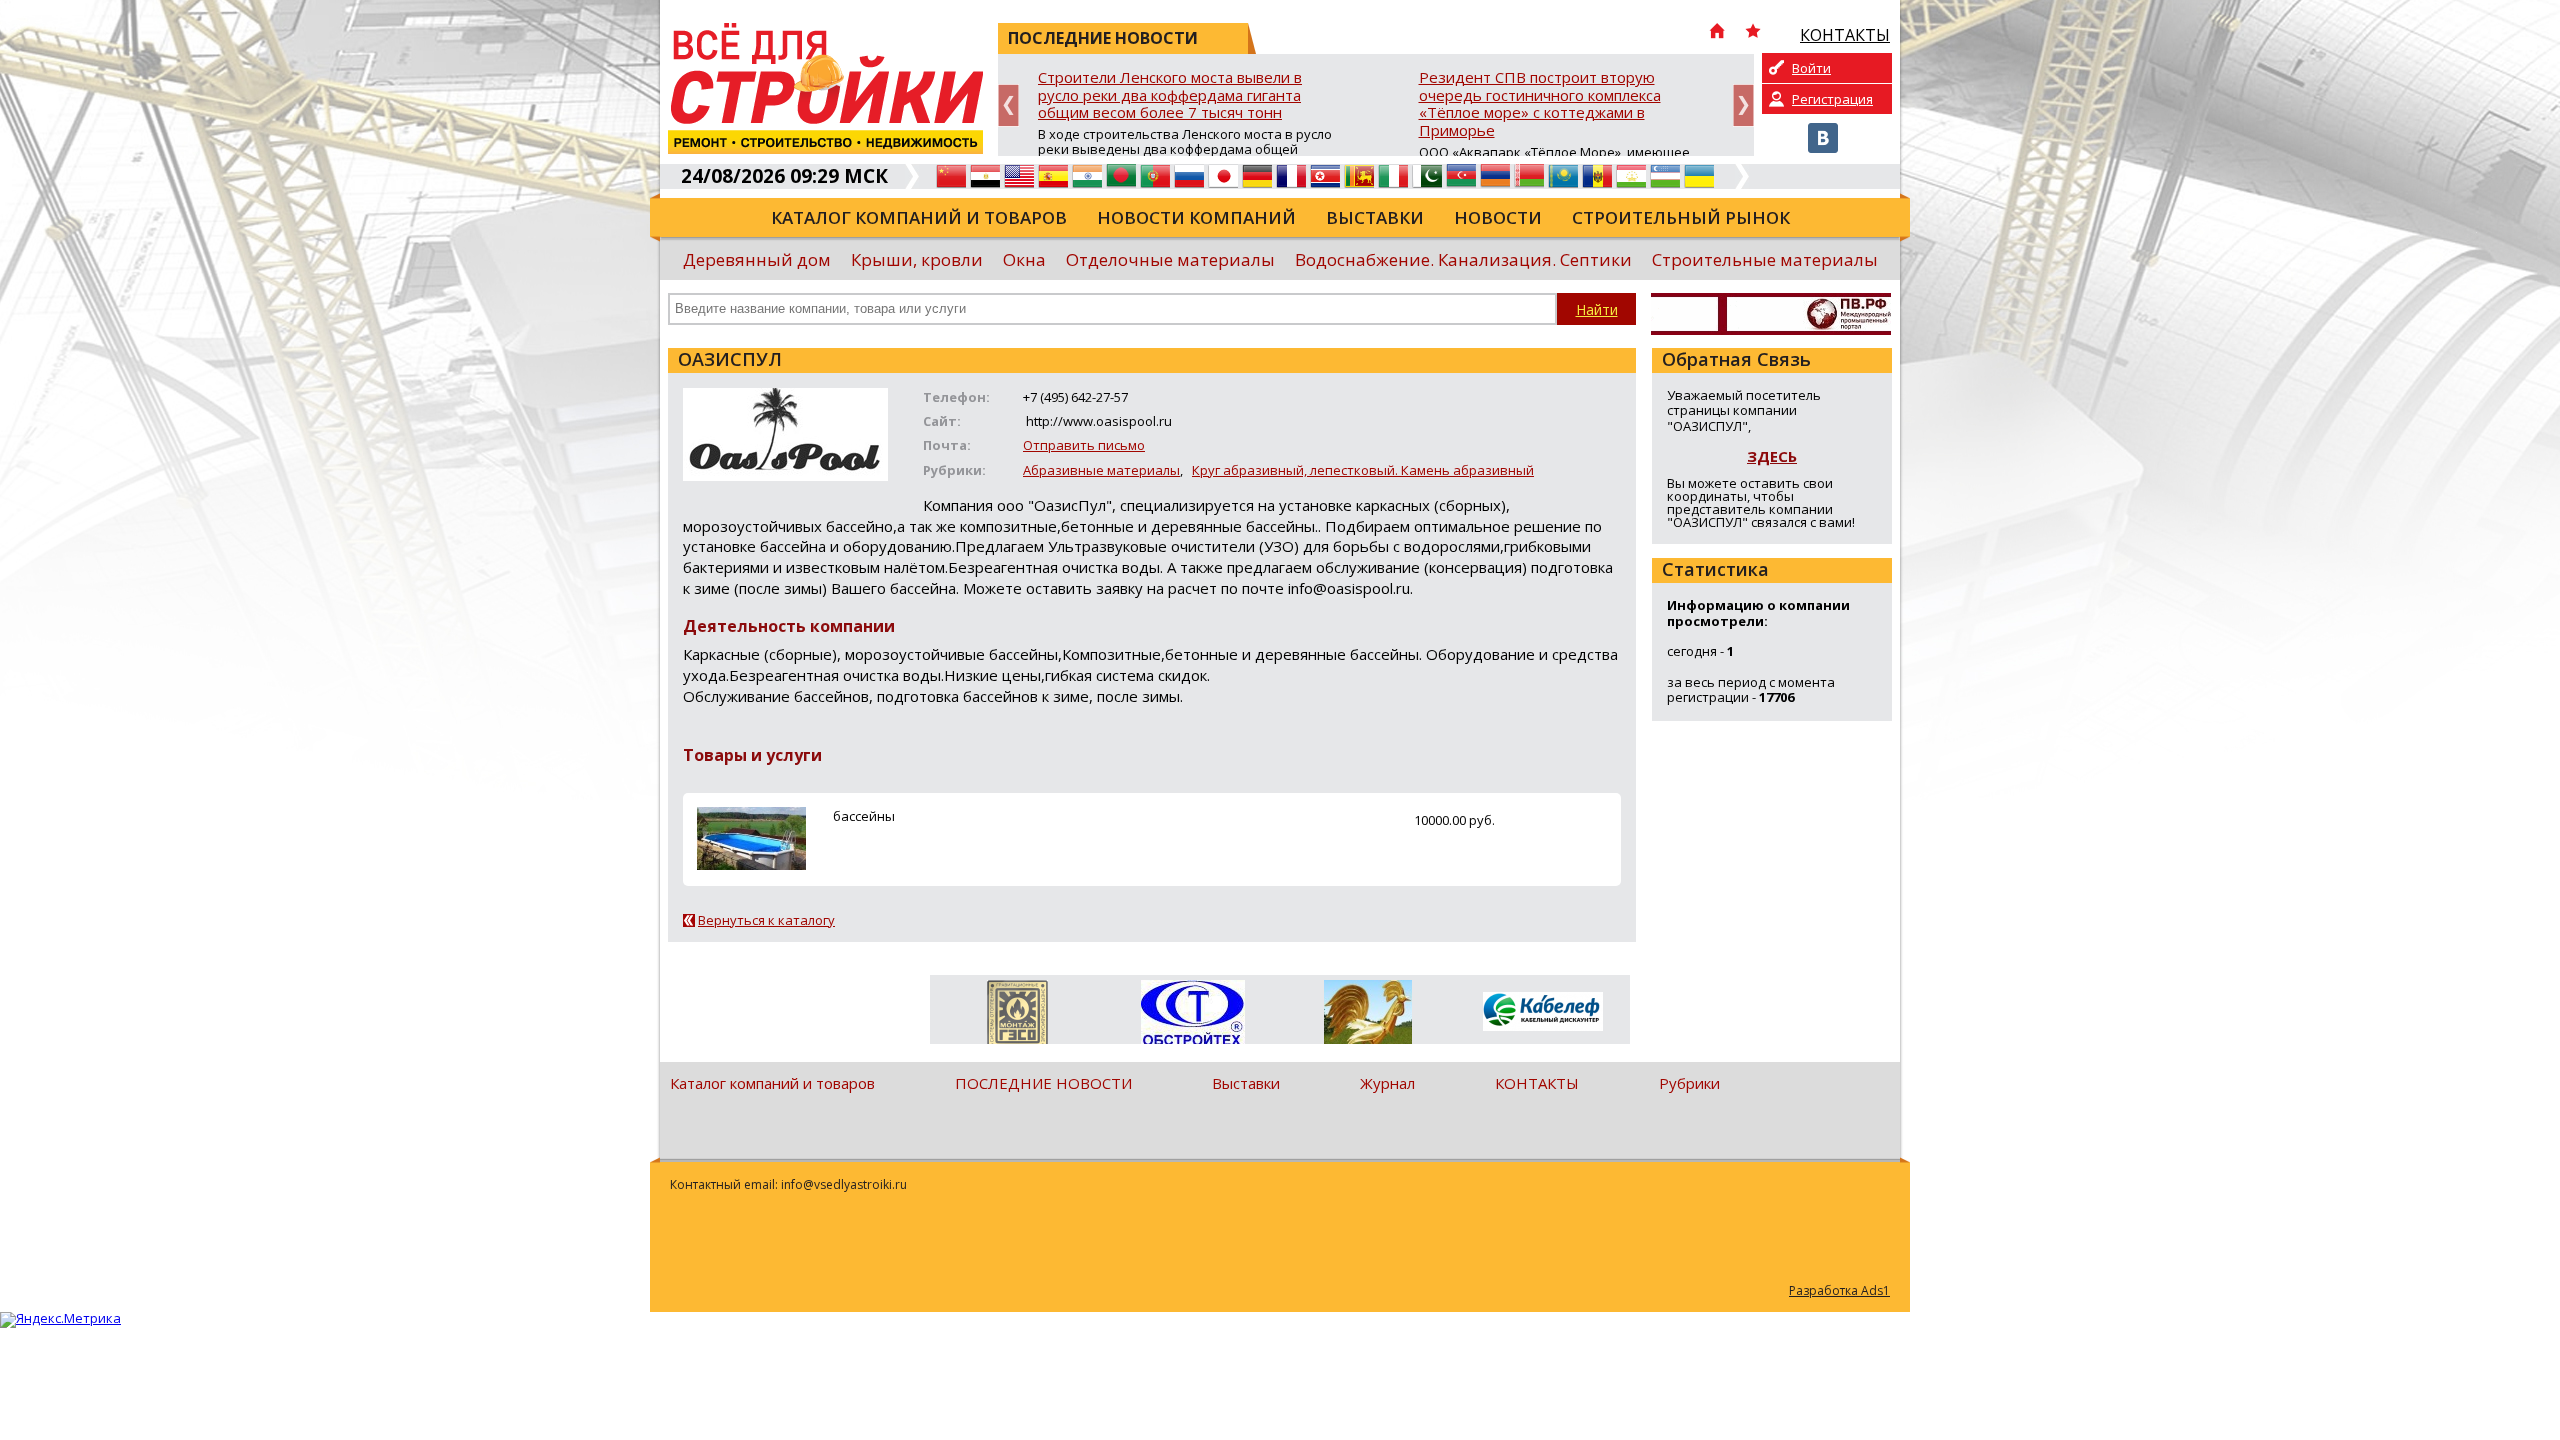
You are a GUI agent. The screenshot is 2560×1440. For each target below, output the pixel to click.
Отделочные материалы (1170, 259)
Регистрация (1832, 99)
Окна (1024, 259)
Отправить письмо (1084, 445)
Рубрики (1689, 1083)
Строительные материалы (1765, 259)
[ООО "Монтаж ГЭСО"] (1017, 1016)
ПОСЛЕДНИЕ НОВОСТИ (1043, 1083)
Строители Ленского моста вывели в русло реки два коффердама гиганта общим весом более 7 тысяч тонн (1170, 95)
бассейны (864, 816)
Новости (1498, 217)
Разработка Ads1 (1839, 1290)
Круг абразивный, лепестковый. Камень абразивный (1363, 470)
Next (1743, 105)
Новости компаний (1196, 217)
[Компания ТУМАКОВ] (1367, 1016)
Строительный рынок (1681, 217)
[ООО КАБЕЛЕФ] (1542, 1012)
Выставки (1375, 217)
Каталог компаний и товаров (919, 217)
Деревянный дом (757, 259)
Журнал (1387, 1083)
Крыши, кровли (917, 259)
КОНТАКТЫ (1537, 1083)
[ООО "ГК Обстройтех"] (1192, 1014)
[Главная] (1717, 33)
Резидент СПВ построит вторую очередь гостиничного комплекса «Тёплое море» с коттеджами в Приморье (1540, 104)
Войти (1811, 68)
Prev (1008, 105)
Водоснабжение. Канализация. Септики (1463, 259)
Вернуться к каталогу (766, 920)
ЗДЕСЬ (1772, 456)
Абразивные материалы (1101, 470)
